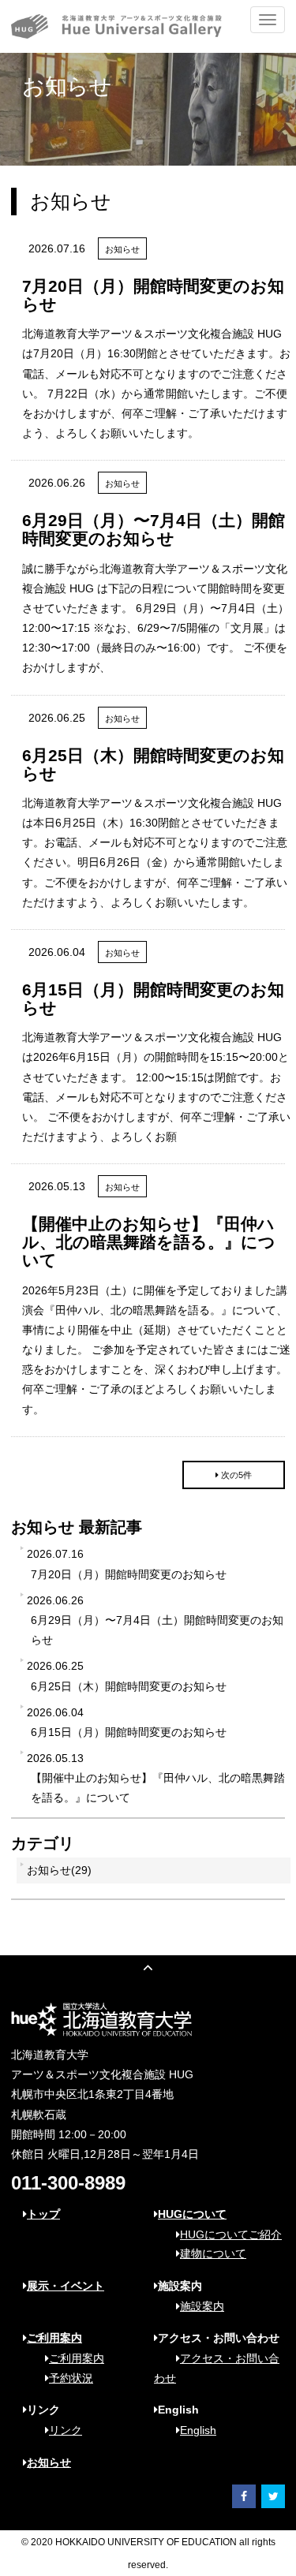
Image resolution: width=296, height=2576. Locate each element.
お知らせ (49, 2462)
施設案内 (202, 2306)
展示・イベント (66, 2286)
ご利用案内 (54, 2338)
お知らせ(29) (59, 1870)
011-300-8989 (68, 2183)
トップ (43, 2214)
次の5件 (236, 1475)
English (198, 2430)
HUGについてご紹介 (231, 2234)
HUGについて (192, 2214)
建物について (213, 2253)
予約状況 (71, 2378)
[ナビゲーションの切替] (268, 20)
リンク (66, 2430)
